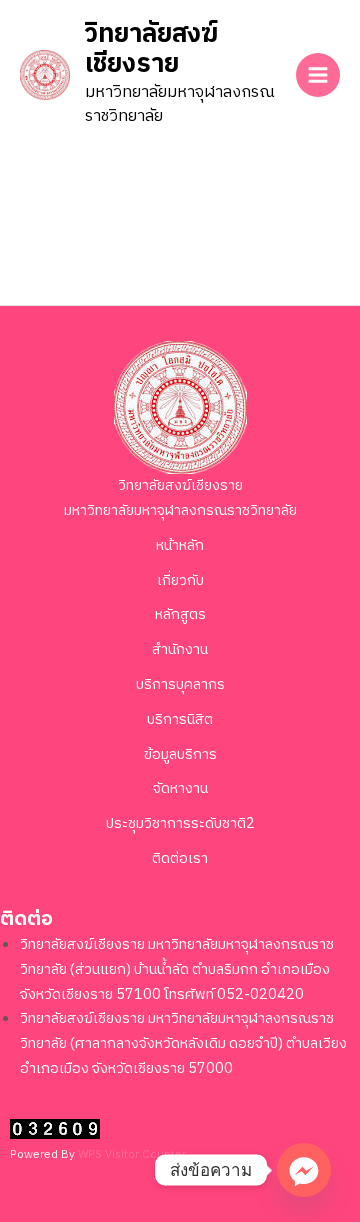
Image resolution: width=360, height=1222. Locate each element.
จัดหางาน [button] (180, 789)
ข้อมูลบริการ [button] (180, 755)
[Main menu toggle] (318, 75)
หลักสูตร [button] (180, 615)
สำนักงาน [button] (180, 650)
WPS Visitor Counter (132, 1154)
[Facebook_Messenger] (304, 1170)
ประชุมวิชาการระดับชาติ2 (180, 824)
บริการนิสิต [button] (180, 720)
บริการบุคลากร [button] (180, 685)
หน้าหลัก (180, 546)
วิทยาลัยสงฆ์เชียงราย (151, 50)
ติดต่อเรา (180, 859)
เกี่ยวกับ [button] (180, 581)
